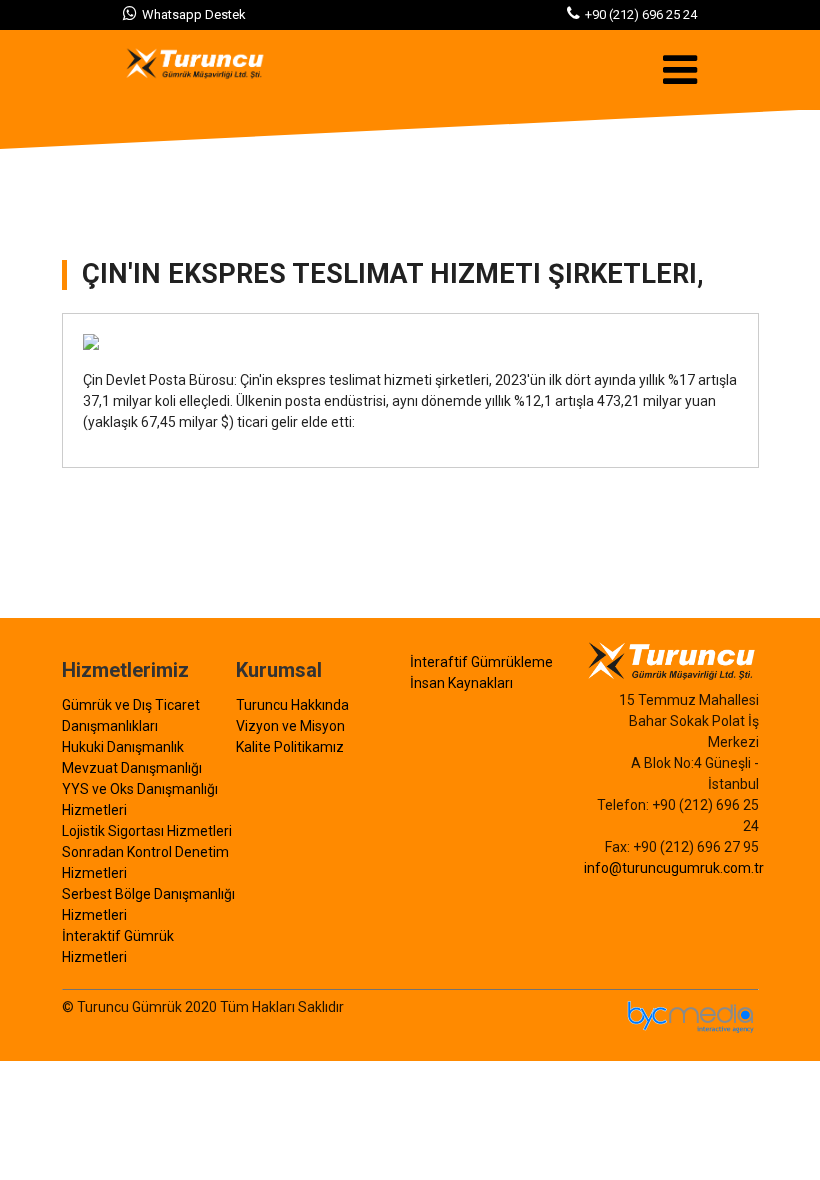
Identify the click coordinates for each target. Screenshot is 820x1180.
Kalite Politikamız (290, 747)
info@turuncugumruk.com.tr (674, 868)
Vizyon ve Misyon (290, 726)
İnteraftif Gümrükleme (481, 662)
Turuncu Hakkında (292, 705)
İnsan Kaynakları (461, 683)
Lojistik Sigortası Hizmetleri (147, 831)
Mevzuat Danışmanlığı (132, 768)
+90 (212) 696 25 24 (641, 14)
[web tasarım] (692, 1030)
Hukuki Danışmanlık (123, 747)
